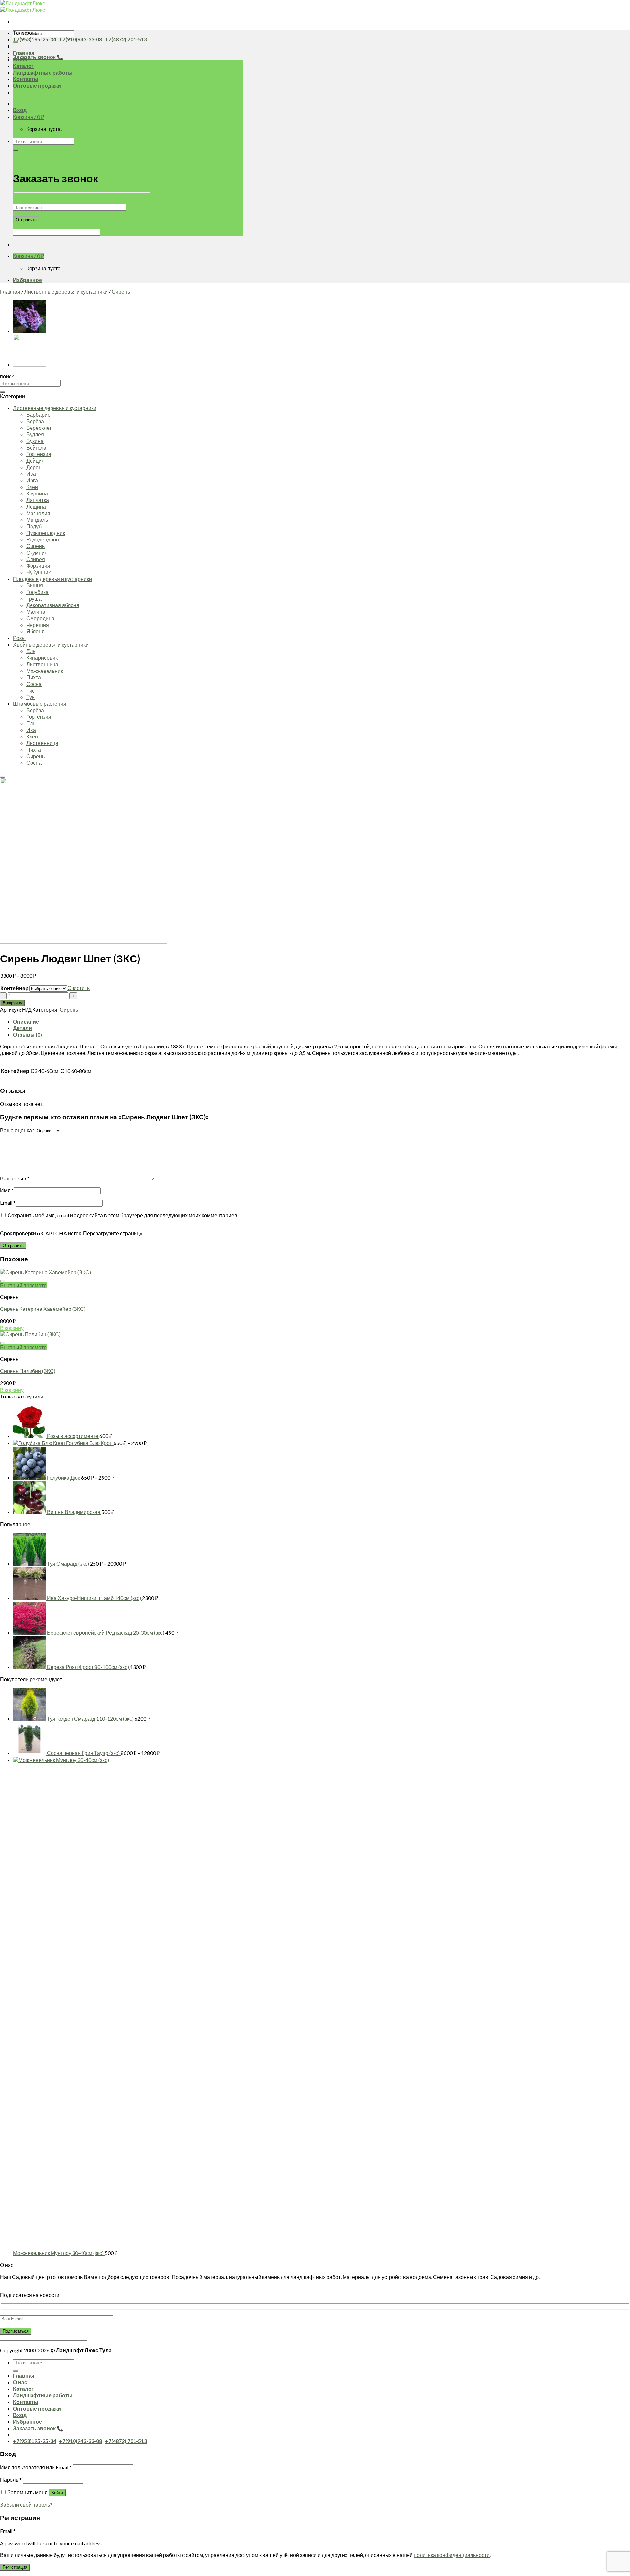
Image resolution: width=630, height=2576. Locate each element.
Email (8, 1203)
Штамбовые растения (40, 704)
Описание (26, 1021)
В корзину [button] (12, 1328)
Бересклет (39, 428)
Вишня (35, 585)
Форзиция (38, 566)
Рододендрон (43, 539)
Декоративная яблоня (53, 605)
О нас (20, 2382)
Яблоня (35, 631)
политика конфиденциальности (452, 2555)
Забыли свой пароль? (26, 2505)
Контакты (26, 79)
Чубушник (38, 572)
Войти (57, 2493)
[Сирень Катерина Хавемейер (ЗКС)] (30, 331)
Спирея (36, 559)
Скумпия (37, 552)
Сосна (34, 684)
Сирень (121, 291)
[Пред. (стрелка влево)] (11, 1288)
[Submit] (16, 42)
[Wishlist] (3, 777)
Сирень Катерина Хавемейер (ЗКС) (43, 1309)
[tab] (322, 1022)
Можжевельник (45, 671)
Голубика (37, 592)
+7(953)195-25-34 (35, 39)
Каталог (23, 66)
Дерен (34, 467)
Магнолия (38, 513)
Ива (31, 474)
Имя (7, 1190)
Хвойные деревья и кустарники (51, 644)
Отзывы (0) (28, 1035)
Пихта (34, 677)
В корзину (12, 1003)
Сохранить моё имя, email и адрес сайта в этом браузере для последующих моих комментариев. (123, 1215)
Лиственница (42, 664)
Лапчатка (38, 500)
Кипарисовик (42, 658)
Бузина (35, 441)
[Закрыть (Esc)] (623, 7)
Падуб (34, 526)
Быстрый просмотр (23, 1285)
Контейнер (14, 988)
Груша (34, 598)
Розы (19, 638)
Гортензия (39, 454)
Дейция (35, 461)
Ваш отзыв (15, 1178)
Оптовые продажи (37, 86)
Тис (31, 690)
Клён (32, 487)
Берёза (35, 421)
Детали (22, 1028)
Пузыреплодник (46, 533)
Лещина (36, 506)
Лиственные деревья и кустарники (66, 291)
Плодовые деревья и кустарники (52, 579)
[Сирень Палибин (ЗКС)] (30, 365)
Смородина (40, 618)
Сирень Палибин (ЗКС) (28, 1371)
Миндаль (37, 520)
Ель (31, 651)
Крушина (37, 493)
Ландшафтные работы (43, 72)
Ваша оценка (18, 1130)
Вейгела (36, 447)
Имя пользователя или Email (36, 2467)
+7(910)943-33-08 (81, 39)
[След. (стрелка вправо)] (619, 1288)
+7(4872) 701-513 (126, 39)
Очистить (78, 988)
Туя (31, 697)
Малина (36, 612)
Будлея (35, 434)
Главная (24, 53)
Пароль (11, 2480)
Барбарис (38, 415)
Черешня (38, 625)
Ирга (32, 480)
